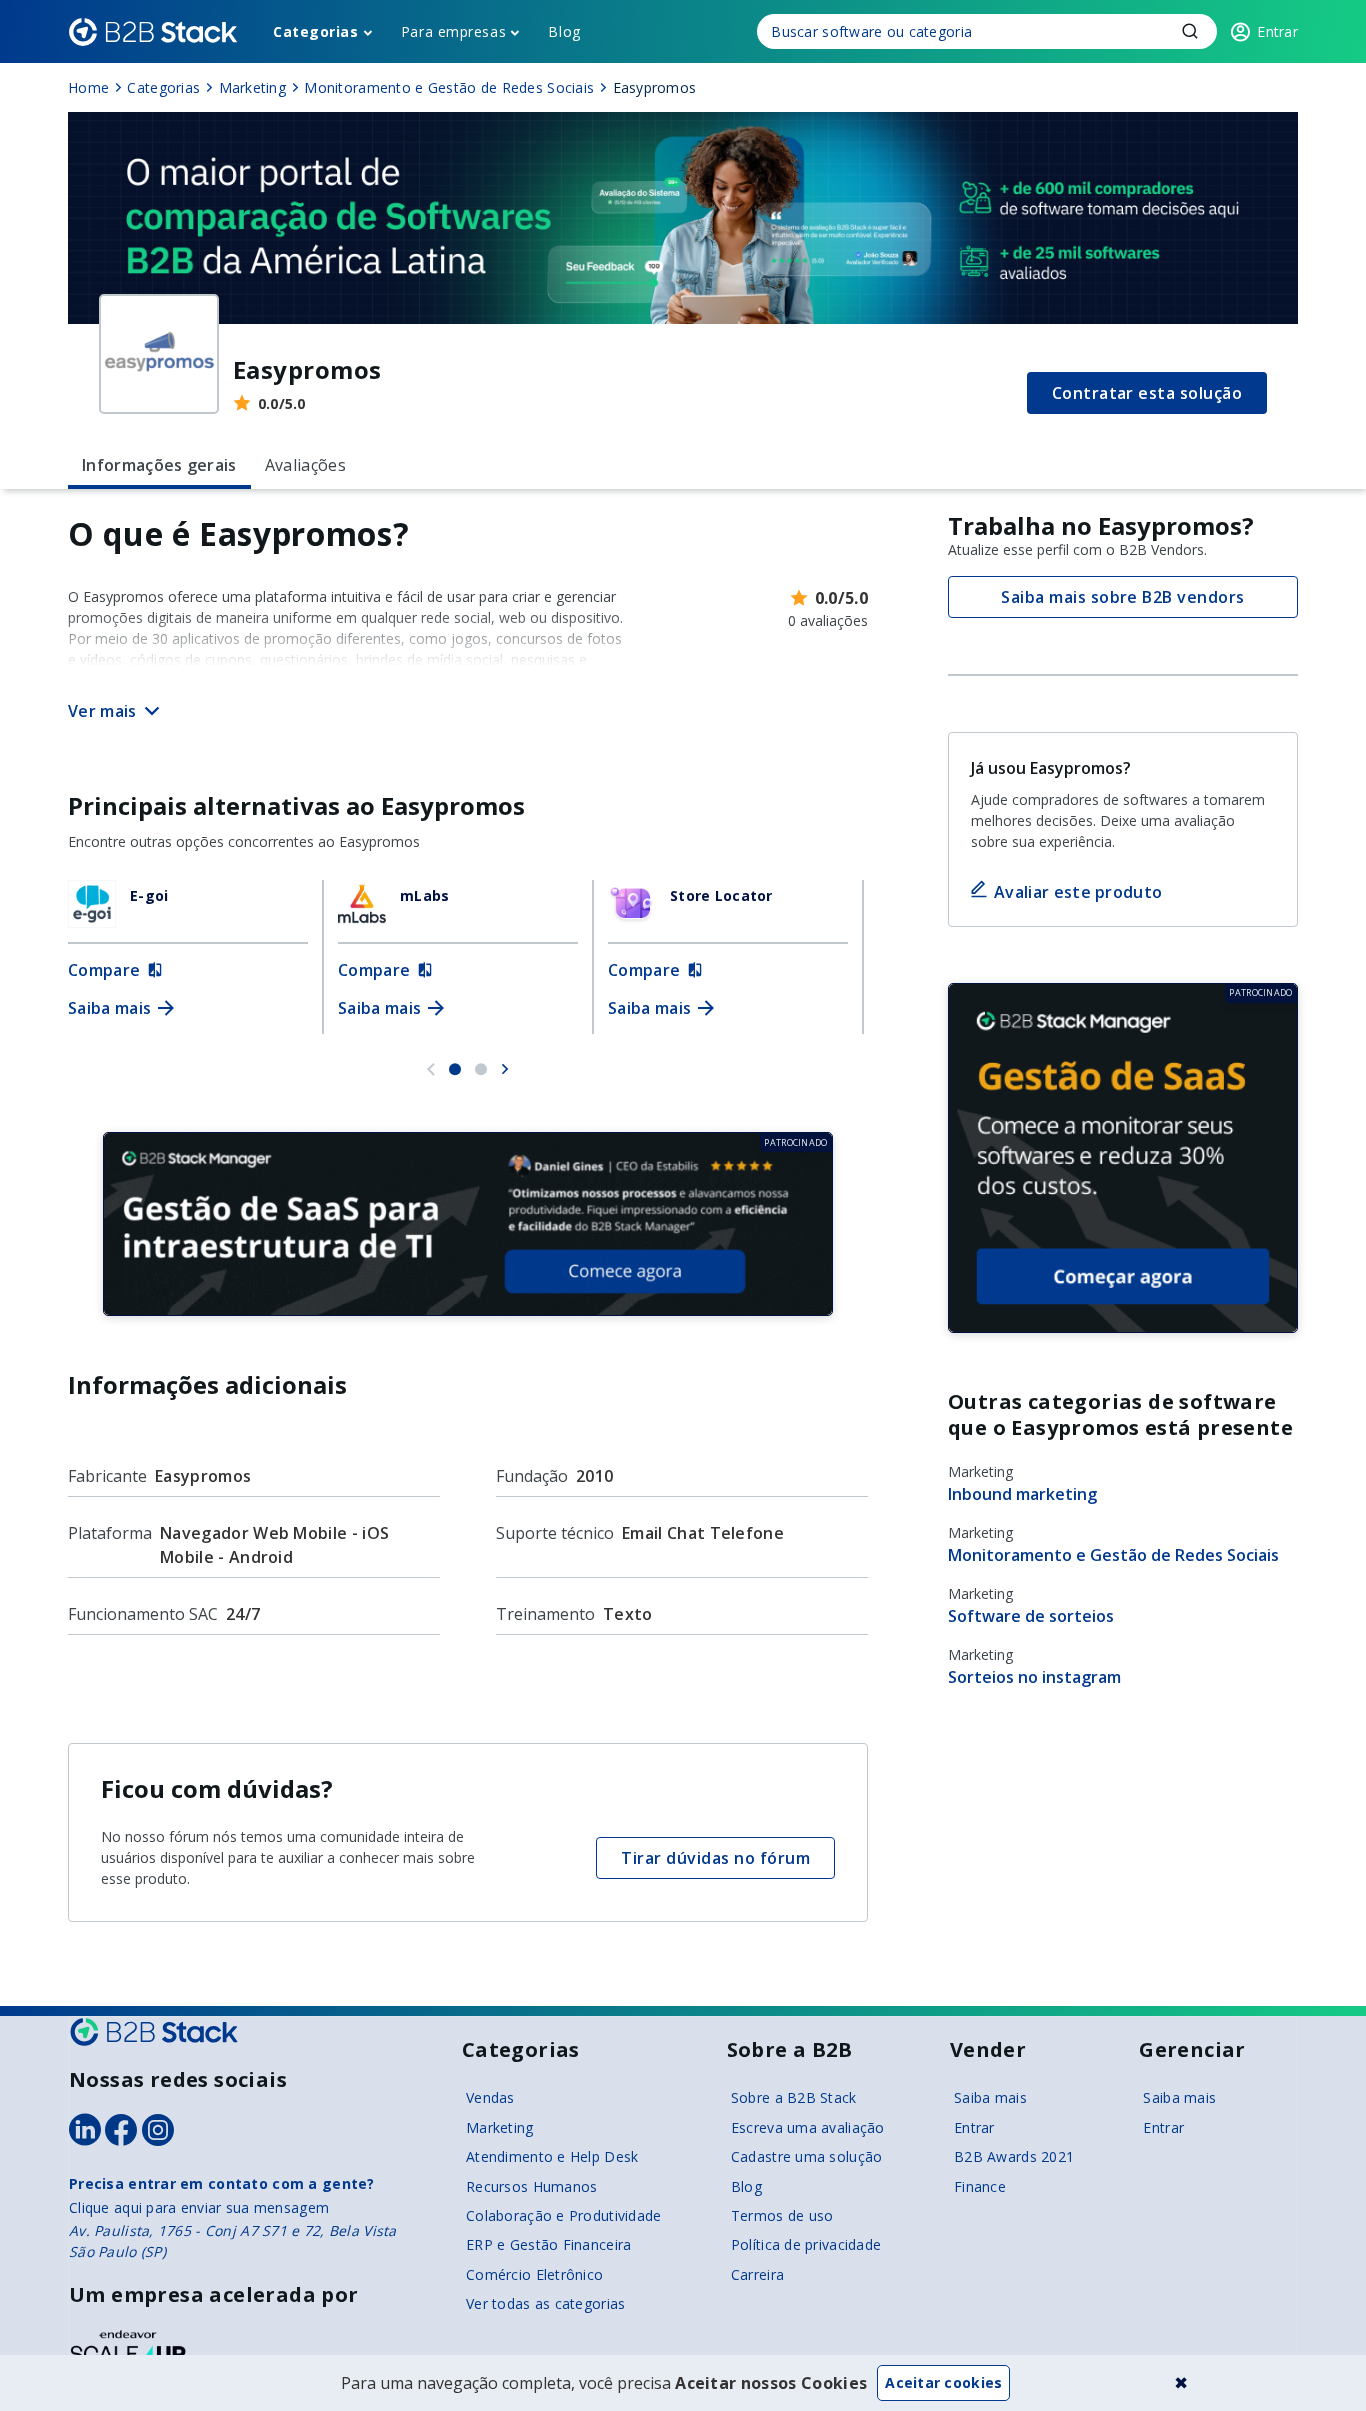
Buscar (1190, 31)
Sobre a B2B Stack (794, 2097)
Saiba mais (990, 2097)
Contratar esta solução (1147, 393)
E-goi (149, 895)
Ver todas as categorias (545, 2303)
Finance (980, 2186)
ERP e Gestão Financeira (548, 2244)
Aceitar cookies (943, 2382)
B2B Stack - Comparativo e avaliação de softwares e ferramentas (153, 32)
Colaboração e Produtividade (564, 2215)
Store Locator (721, 895)
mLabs (424, 895)
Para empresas (453, 31)
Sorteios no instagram (1034, 1677)
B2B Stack (154, 2032)
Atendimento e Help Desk (552, 2156)
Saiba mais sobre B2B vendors (1122, 597)
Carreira (757, 2274)
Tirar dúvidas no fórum (715, 1858)
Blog (564, 31)
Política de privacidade (806, 2244)
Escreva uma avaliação (808, 2127)
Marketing (500, 2127)
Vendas (490, 2097)
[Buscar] (987, 31)
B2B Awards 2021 (1014, 2156)
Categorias (316, 31)
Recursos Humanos (531, 2186)
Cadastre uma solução (807, 2156)
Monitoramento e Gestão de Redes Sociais (1113, 1555)
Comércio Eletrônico (534, 2274)
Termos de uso (782, 2215)
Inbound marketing (1022, 1494)
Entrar (974, 2127)
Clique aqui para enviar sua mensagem (199, 2207)
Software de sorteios (1031, 1616)
